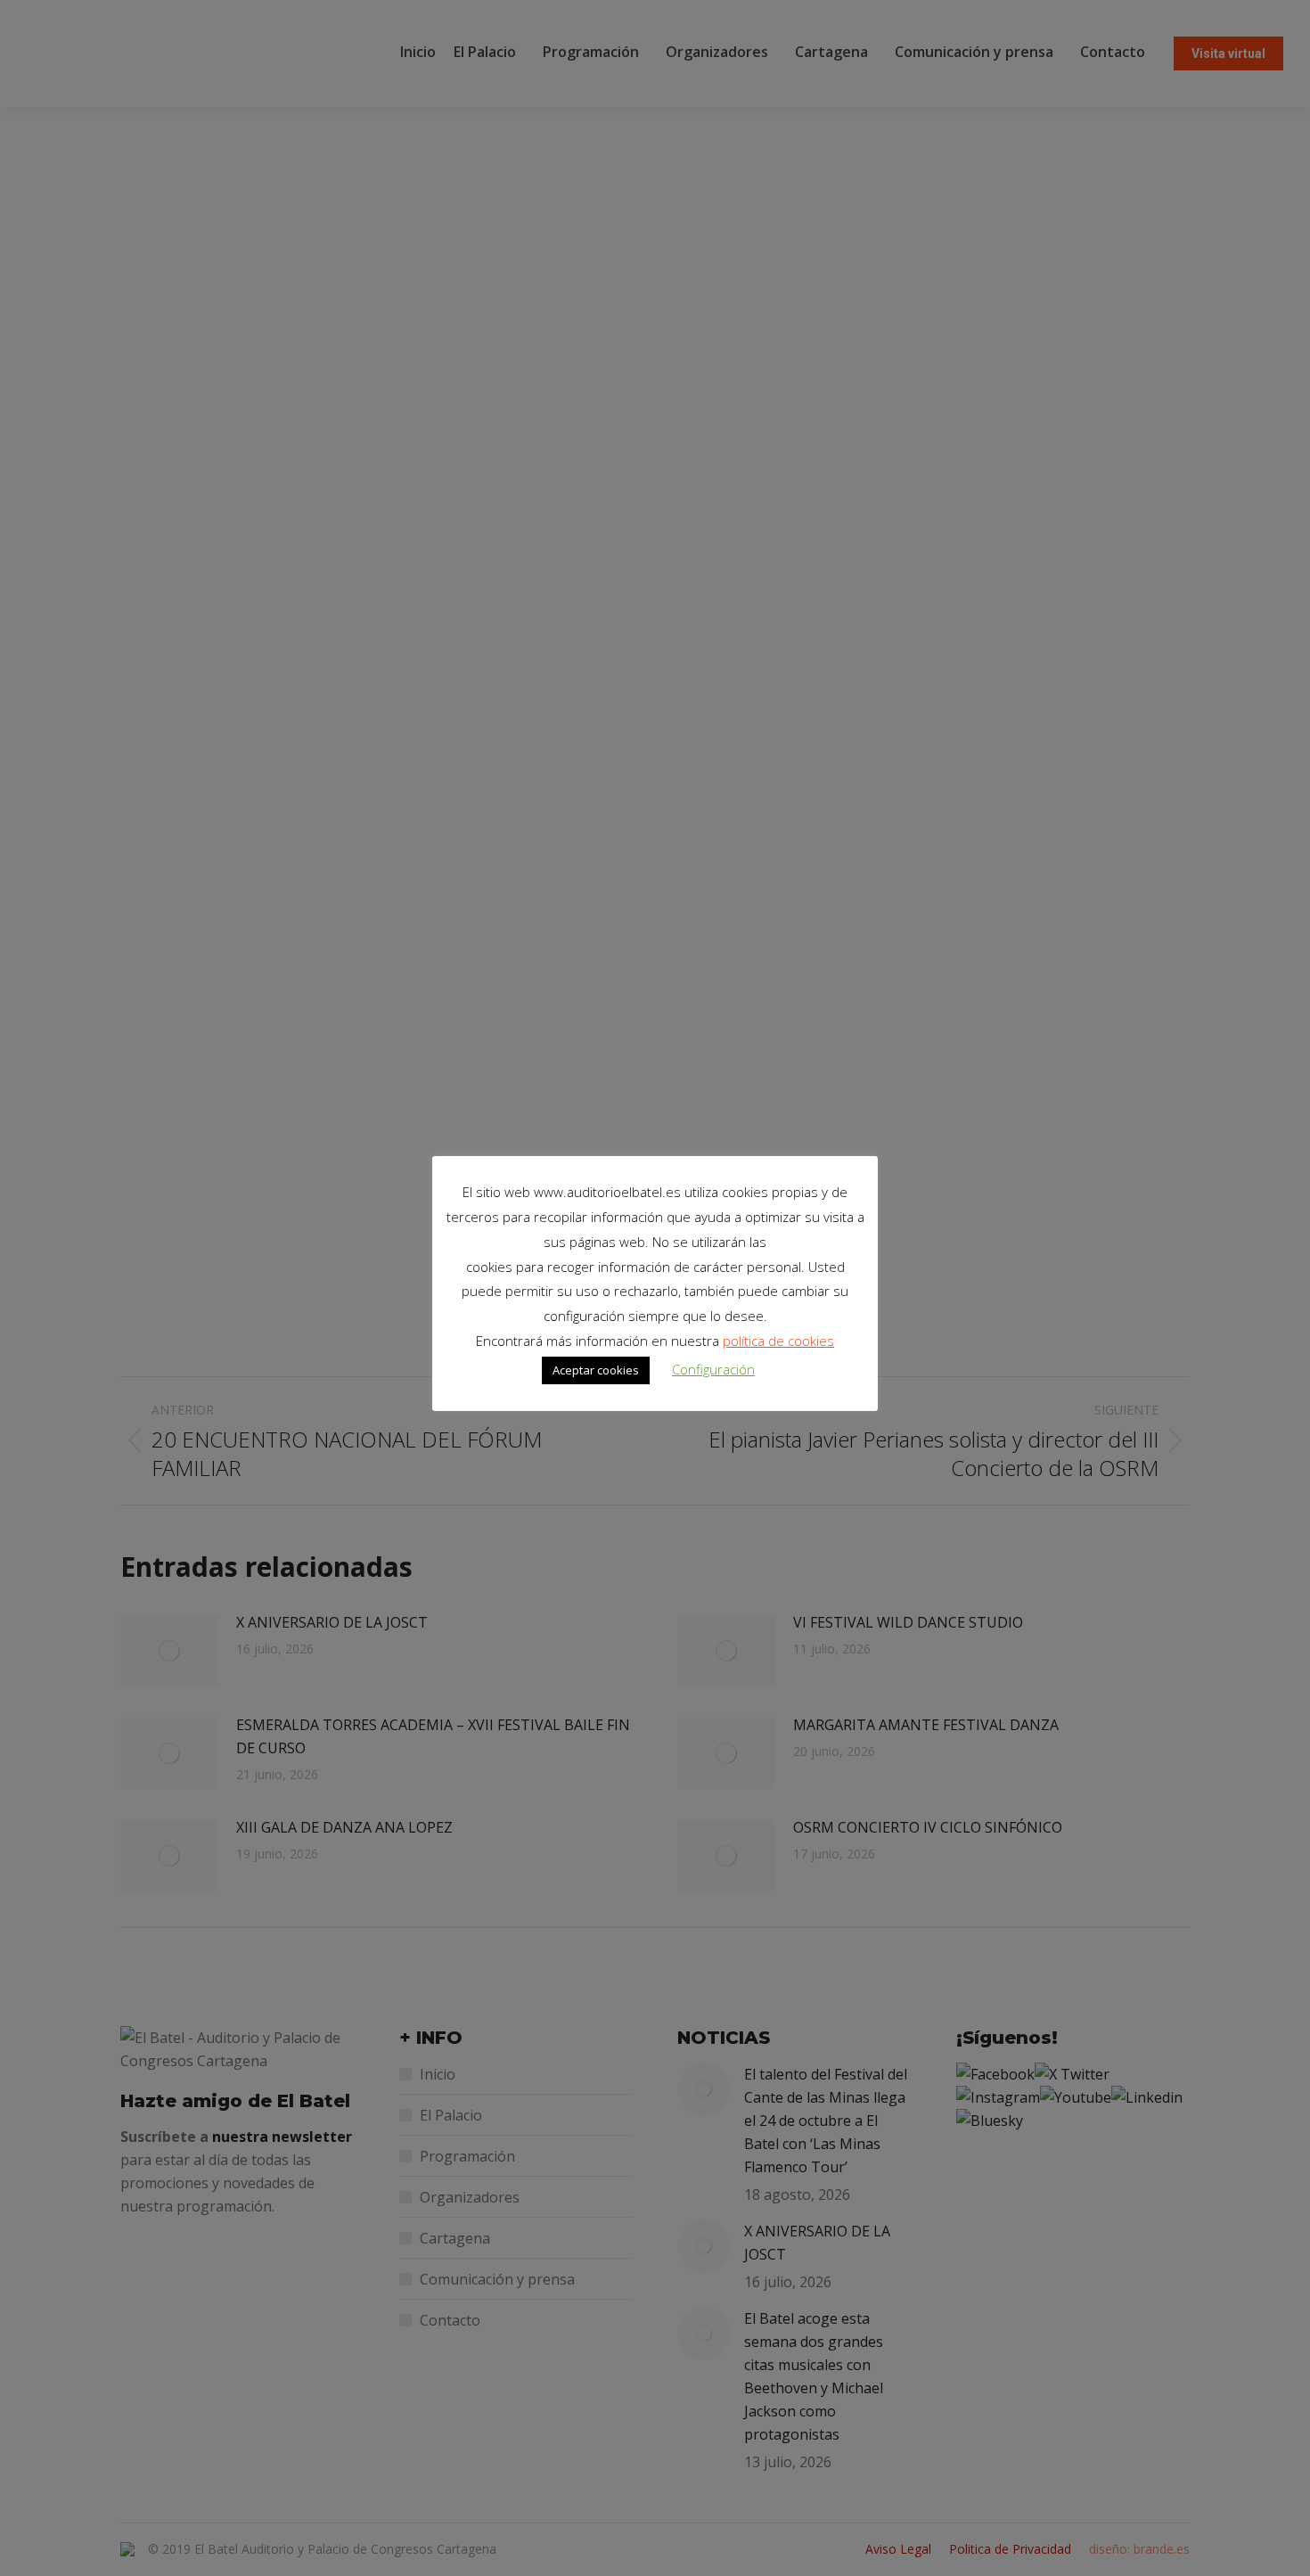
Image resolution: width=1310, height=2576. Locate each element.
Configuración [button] (713, 1369)
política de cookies (778, 1341)
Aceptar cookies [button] (596, 1370)
